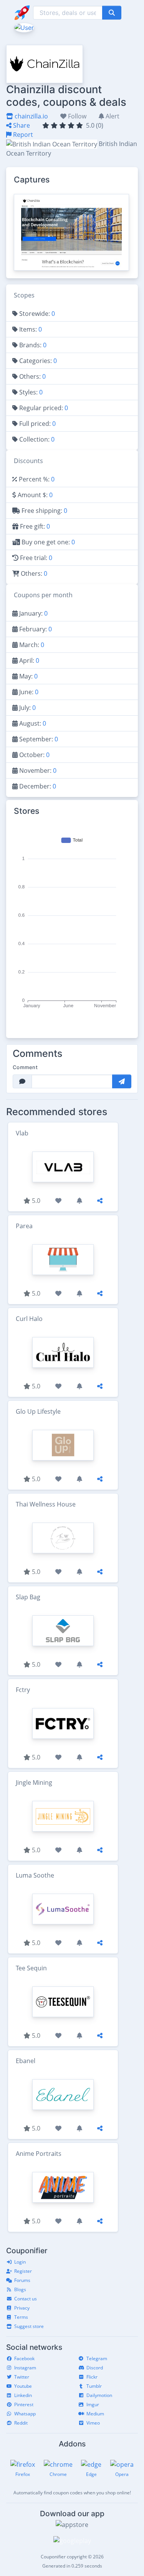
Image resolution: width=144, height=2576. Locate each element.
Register (23, 2271)
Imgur (93, 2404)
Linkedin (23, 2395)
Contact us (26, 2299)
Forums (22, 2280)
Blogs (20, 2289)
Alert (112, 116)
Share (21, 125)
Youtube (23, 2386)
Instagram (25, 2368)
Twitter (22, 2377)
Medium (95, 2414)
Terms (21, 2317)
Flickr (92, 2377)
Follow (76, 116)
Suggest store (29, 2326)
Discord (95, 2368)
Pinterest (24, 2404)
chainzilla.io (31, 116)
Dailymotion (99, 2395)
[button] (23, 27)
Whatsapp (25, 2414)
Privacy (22, 2308)
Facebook (24, 2358)
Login (20, 2262)
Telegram (97, 2358)
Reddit (21, 2423)
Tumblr (94, 2386)
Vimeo (93, 2423)
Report (22, 135)
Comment (25, 1067)
